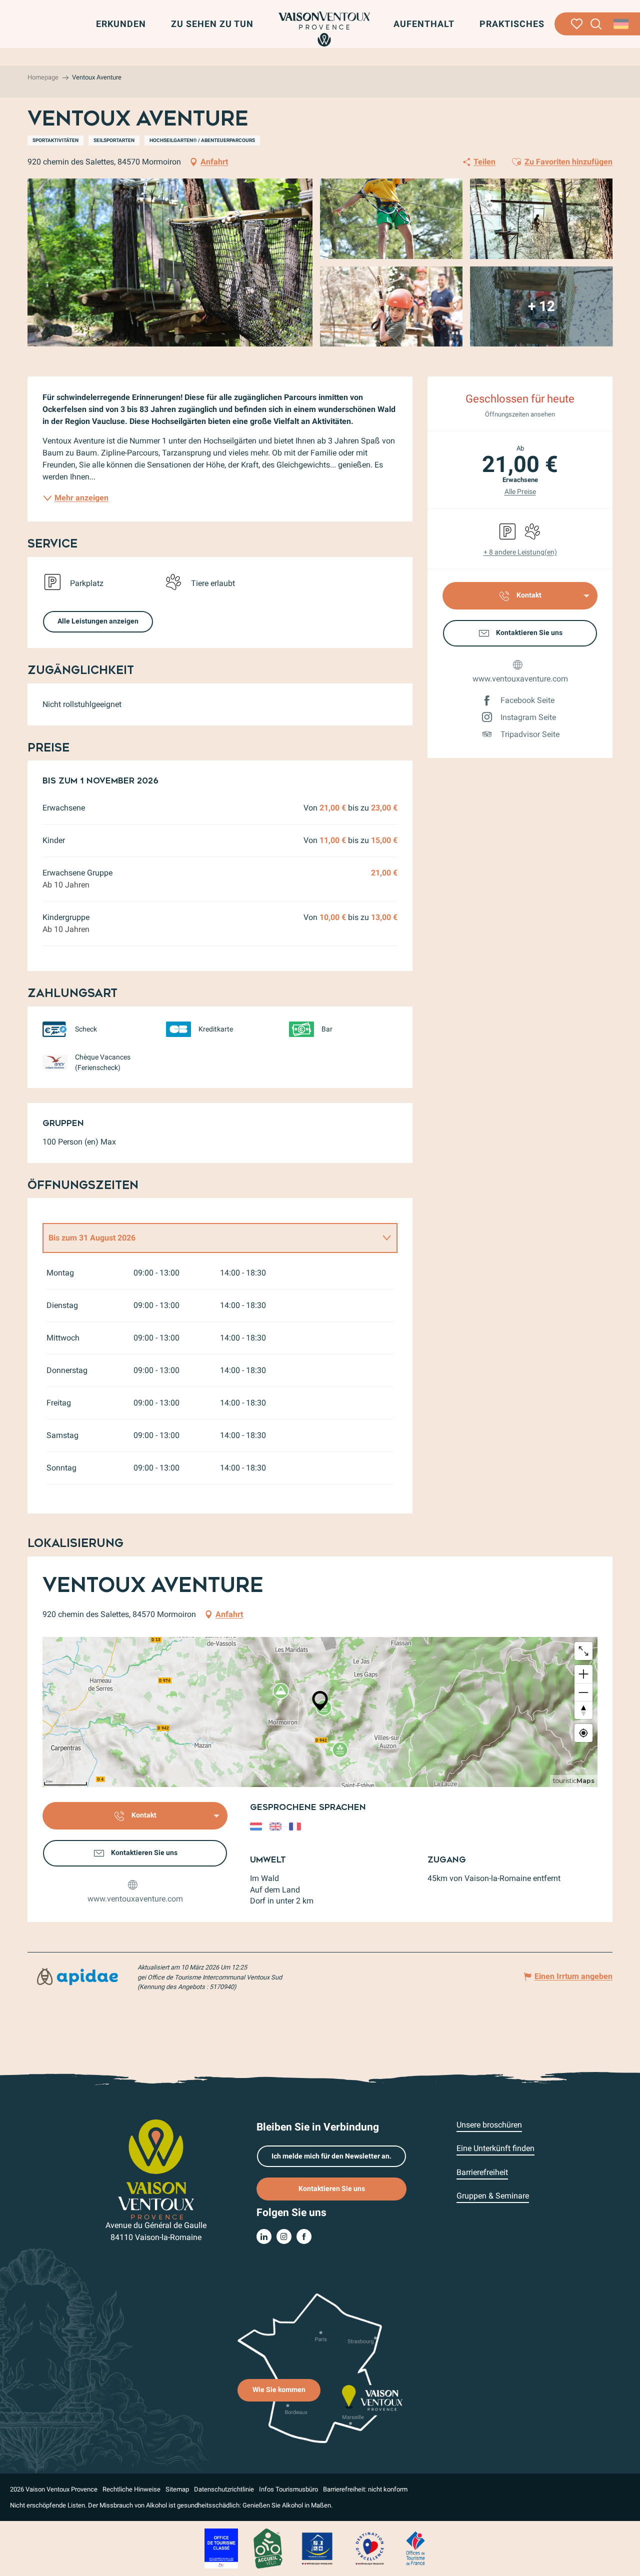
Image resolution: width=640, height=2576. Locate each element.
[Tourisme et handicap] (317, 2548)
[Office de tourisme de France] (415, 2548)
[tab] (210, 1238)
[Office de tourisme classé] (221, 2548)
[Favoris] (577, 24)
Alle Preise (520, 491)
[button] (596, 24)
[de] (622, 24)
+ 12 (541, 306)
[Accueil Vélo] (268, 2548)
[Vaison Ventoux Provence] (324, 29)
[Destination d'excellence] (369, 2548)
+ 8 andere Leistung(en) (520, 552)
